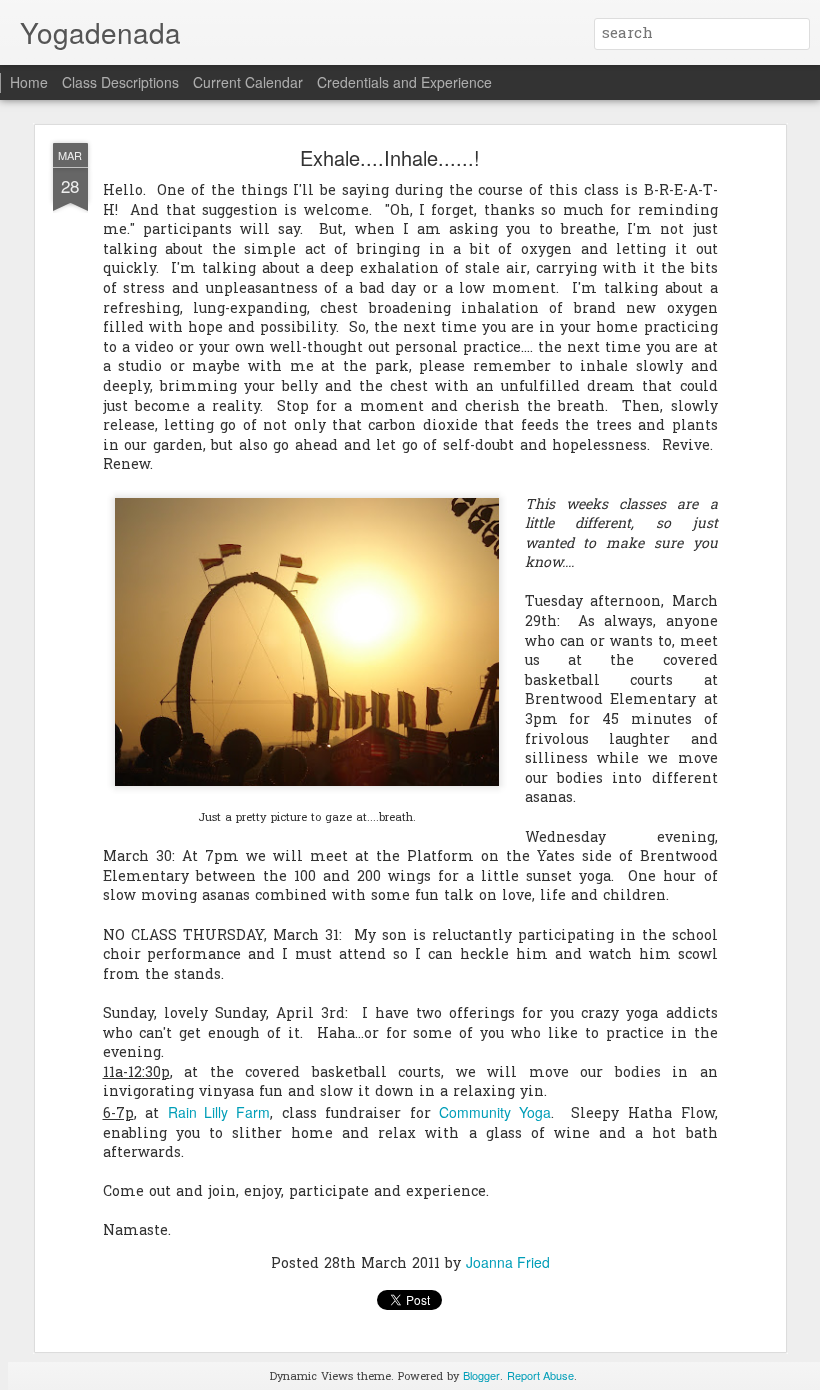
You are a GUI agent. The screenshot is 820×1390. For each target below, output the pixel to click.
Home (29, 82)
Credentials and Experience (404, 82)
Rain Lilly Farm (219, 1112)
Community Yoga (495, 1112)
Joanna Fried (508, 1262)
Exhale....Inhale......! (390, 157)
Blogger (481, 1375)
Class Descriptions (120, 82)
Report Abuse (540, 1375)
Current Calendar (248, 82)
